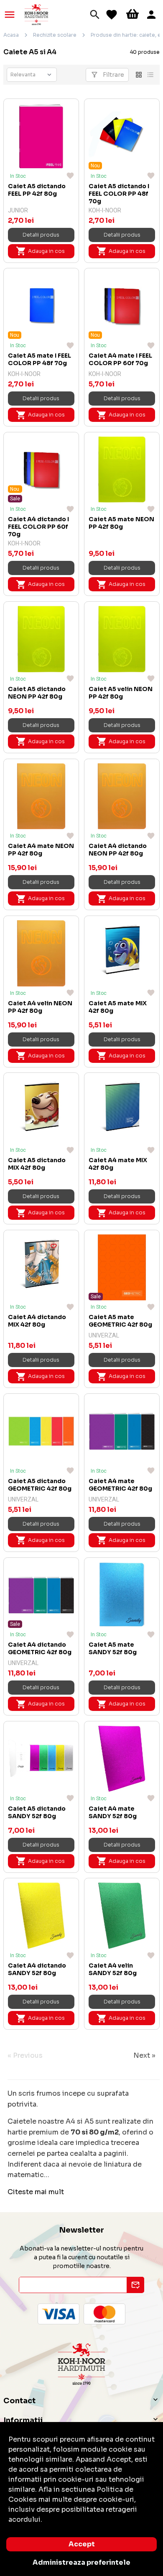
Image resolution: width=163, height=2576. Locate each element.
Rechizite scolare (55, 35)
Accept (82, 2544)
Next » (144, 2055)
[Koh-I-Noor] (36, 14)
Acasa (11, 35)
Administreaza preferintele (81, 2562)
